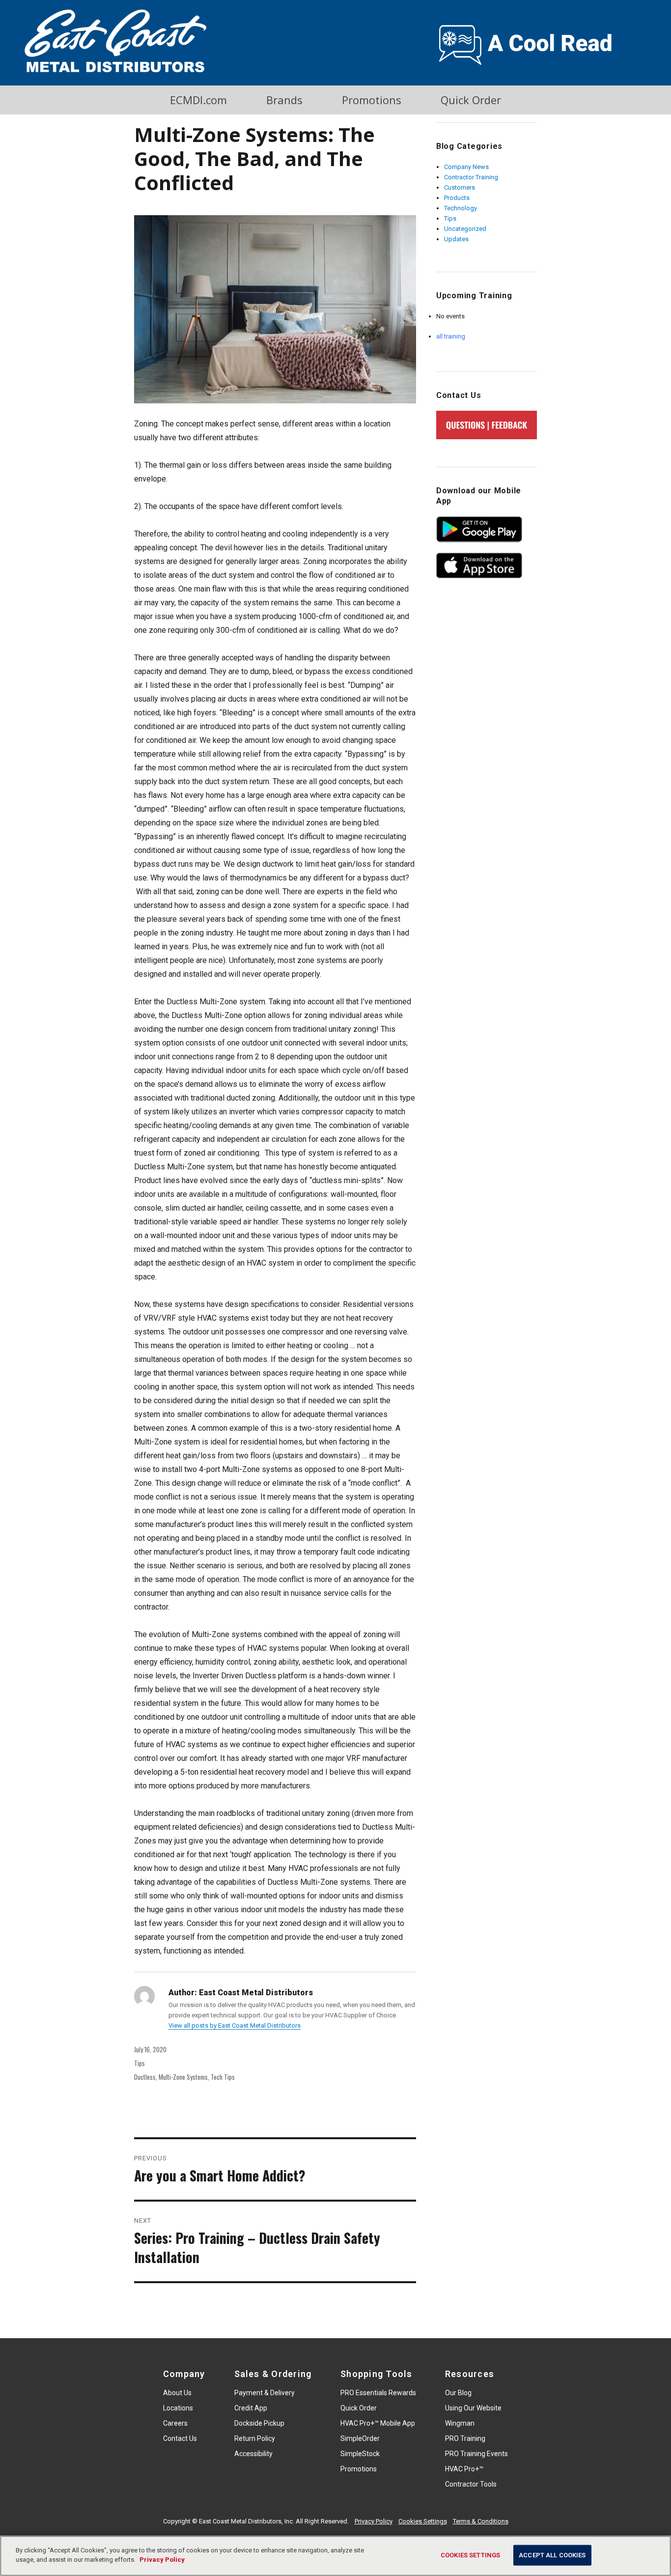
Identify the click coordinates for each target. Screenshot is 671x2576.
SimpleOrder (360, 2438)
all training (451, 336)
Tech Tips (223, 2077)
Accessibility (253, 2454)
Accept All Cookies (552, 2555)
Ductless (145, 2077)
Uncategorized (465, 229)
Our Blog (458, 2393)
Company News (466, 167)
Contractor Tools (471, 2484)
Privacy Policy (374, 2521)
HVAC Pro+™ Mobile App (378, 2423)
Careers (175, 2423)
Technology (461, 208)
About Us (177, 2393)
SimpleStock (360, 2454)
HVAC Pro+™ (464, 2469)
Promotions (372, 100)
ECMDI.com (198, 100)
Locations (178, 2408)
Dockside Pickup (259, 2423)
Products (457, 198)
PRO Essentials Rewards (378, 2393)
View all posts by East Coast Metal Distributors (235, 2025)
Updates (456, 239)
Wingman (460, 2423)
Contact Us (180, 2438)
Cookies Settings (423, 2521)
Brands (284, 100)
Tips (140, 2063)
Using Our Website (473, 2408)
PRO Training (465, 2438)
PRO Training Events (476, 2454)
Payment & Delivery (265, 2393)
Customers (460, 187)
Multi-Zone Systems (183, 2077)
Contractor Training (471, 177)
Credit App (251, 2408)
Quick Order (471, 100)
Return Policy (255, 2438)
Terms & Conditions (481, 2521)
